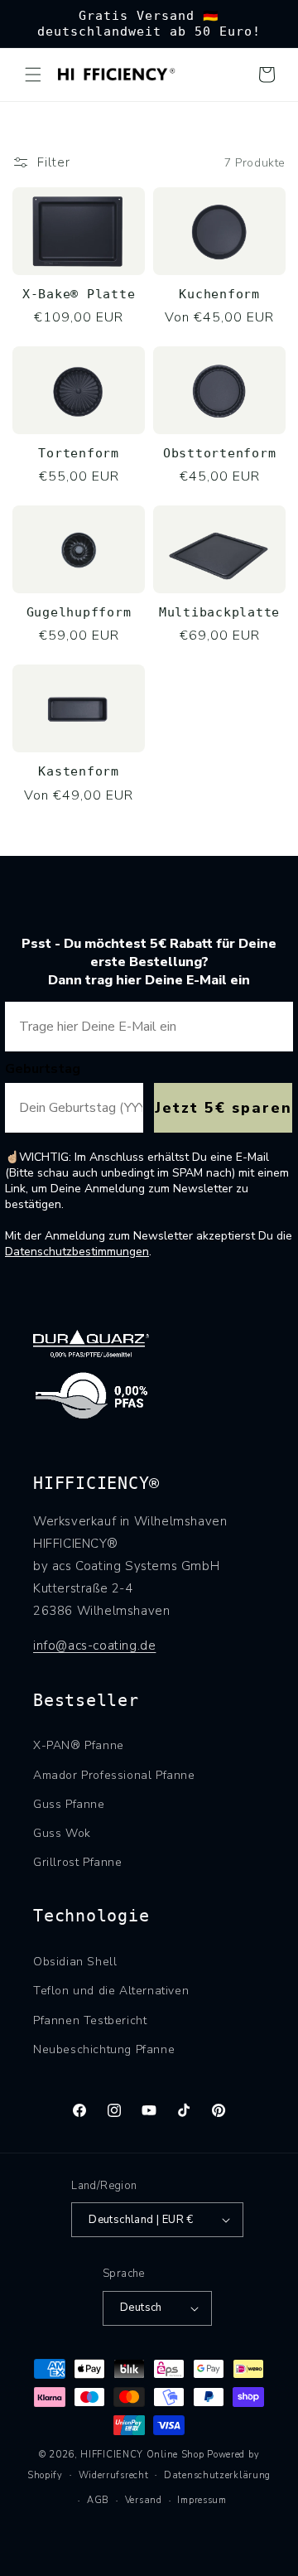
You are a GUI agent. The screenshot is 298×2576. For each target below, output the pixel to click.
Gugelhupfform (79, 612)
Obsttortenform (220, 453)
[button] (33, 75)
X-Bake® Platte (79, 294)
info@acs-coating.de (94, 1646)
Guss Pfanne (69, 1804)
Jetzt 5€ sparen (223, 1108)
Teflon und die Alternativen (111, 1991)
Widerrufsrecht (114, 2475)
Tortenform (79, 453)
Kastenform (79, 771)
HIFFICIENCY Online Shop (142, 2455)
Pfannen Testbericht (90, 2020)
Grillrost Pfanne (78, 1862)
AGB (98, 2500)
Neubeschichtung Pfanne (104, 2049)
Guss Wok (62, 1833)
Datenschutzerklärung (217, 2475)
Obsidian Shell (75, 1962)
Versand (144, 2500)
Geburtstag (43, 1069)
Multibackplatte (219, 612)
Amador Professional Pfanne (114, 1775)
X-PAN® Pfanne (79, 1745)
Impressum (202, 2500)
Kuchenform (219, 294)
